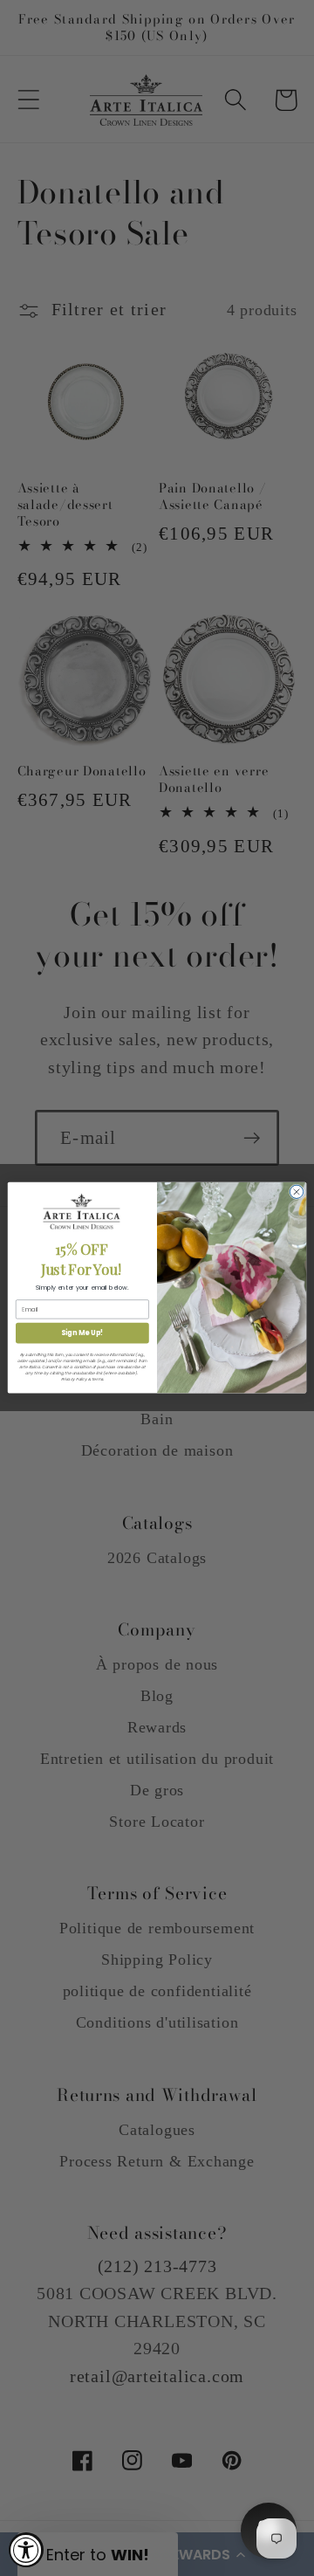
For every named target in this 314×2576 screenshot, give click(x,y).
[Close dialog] (296, 1192)
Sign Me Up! (82, 1333)
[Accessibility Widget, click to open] (26, 2550)
